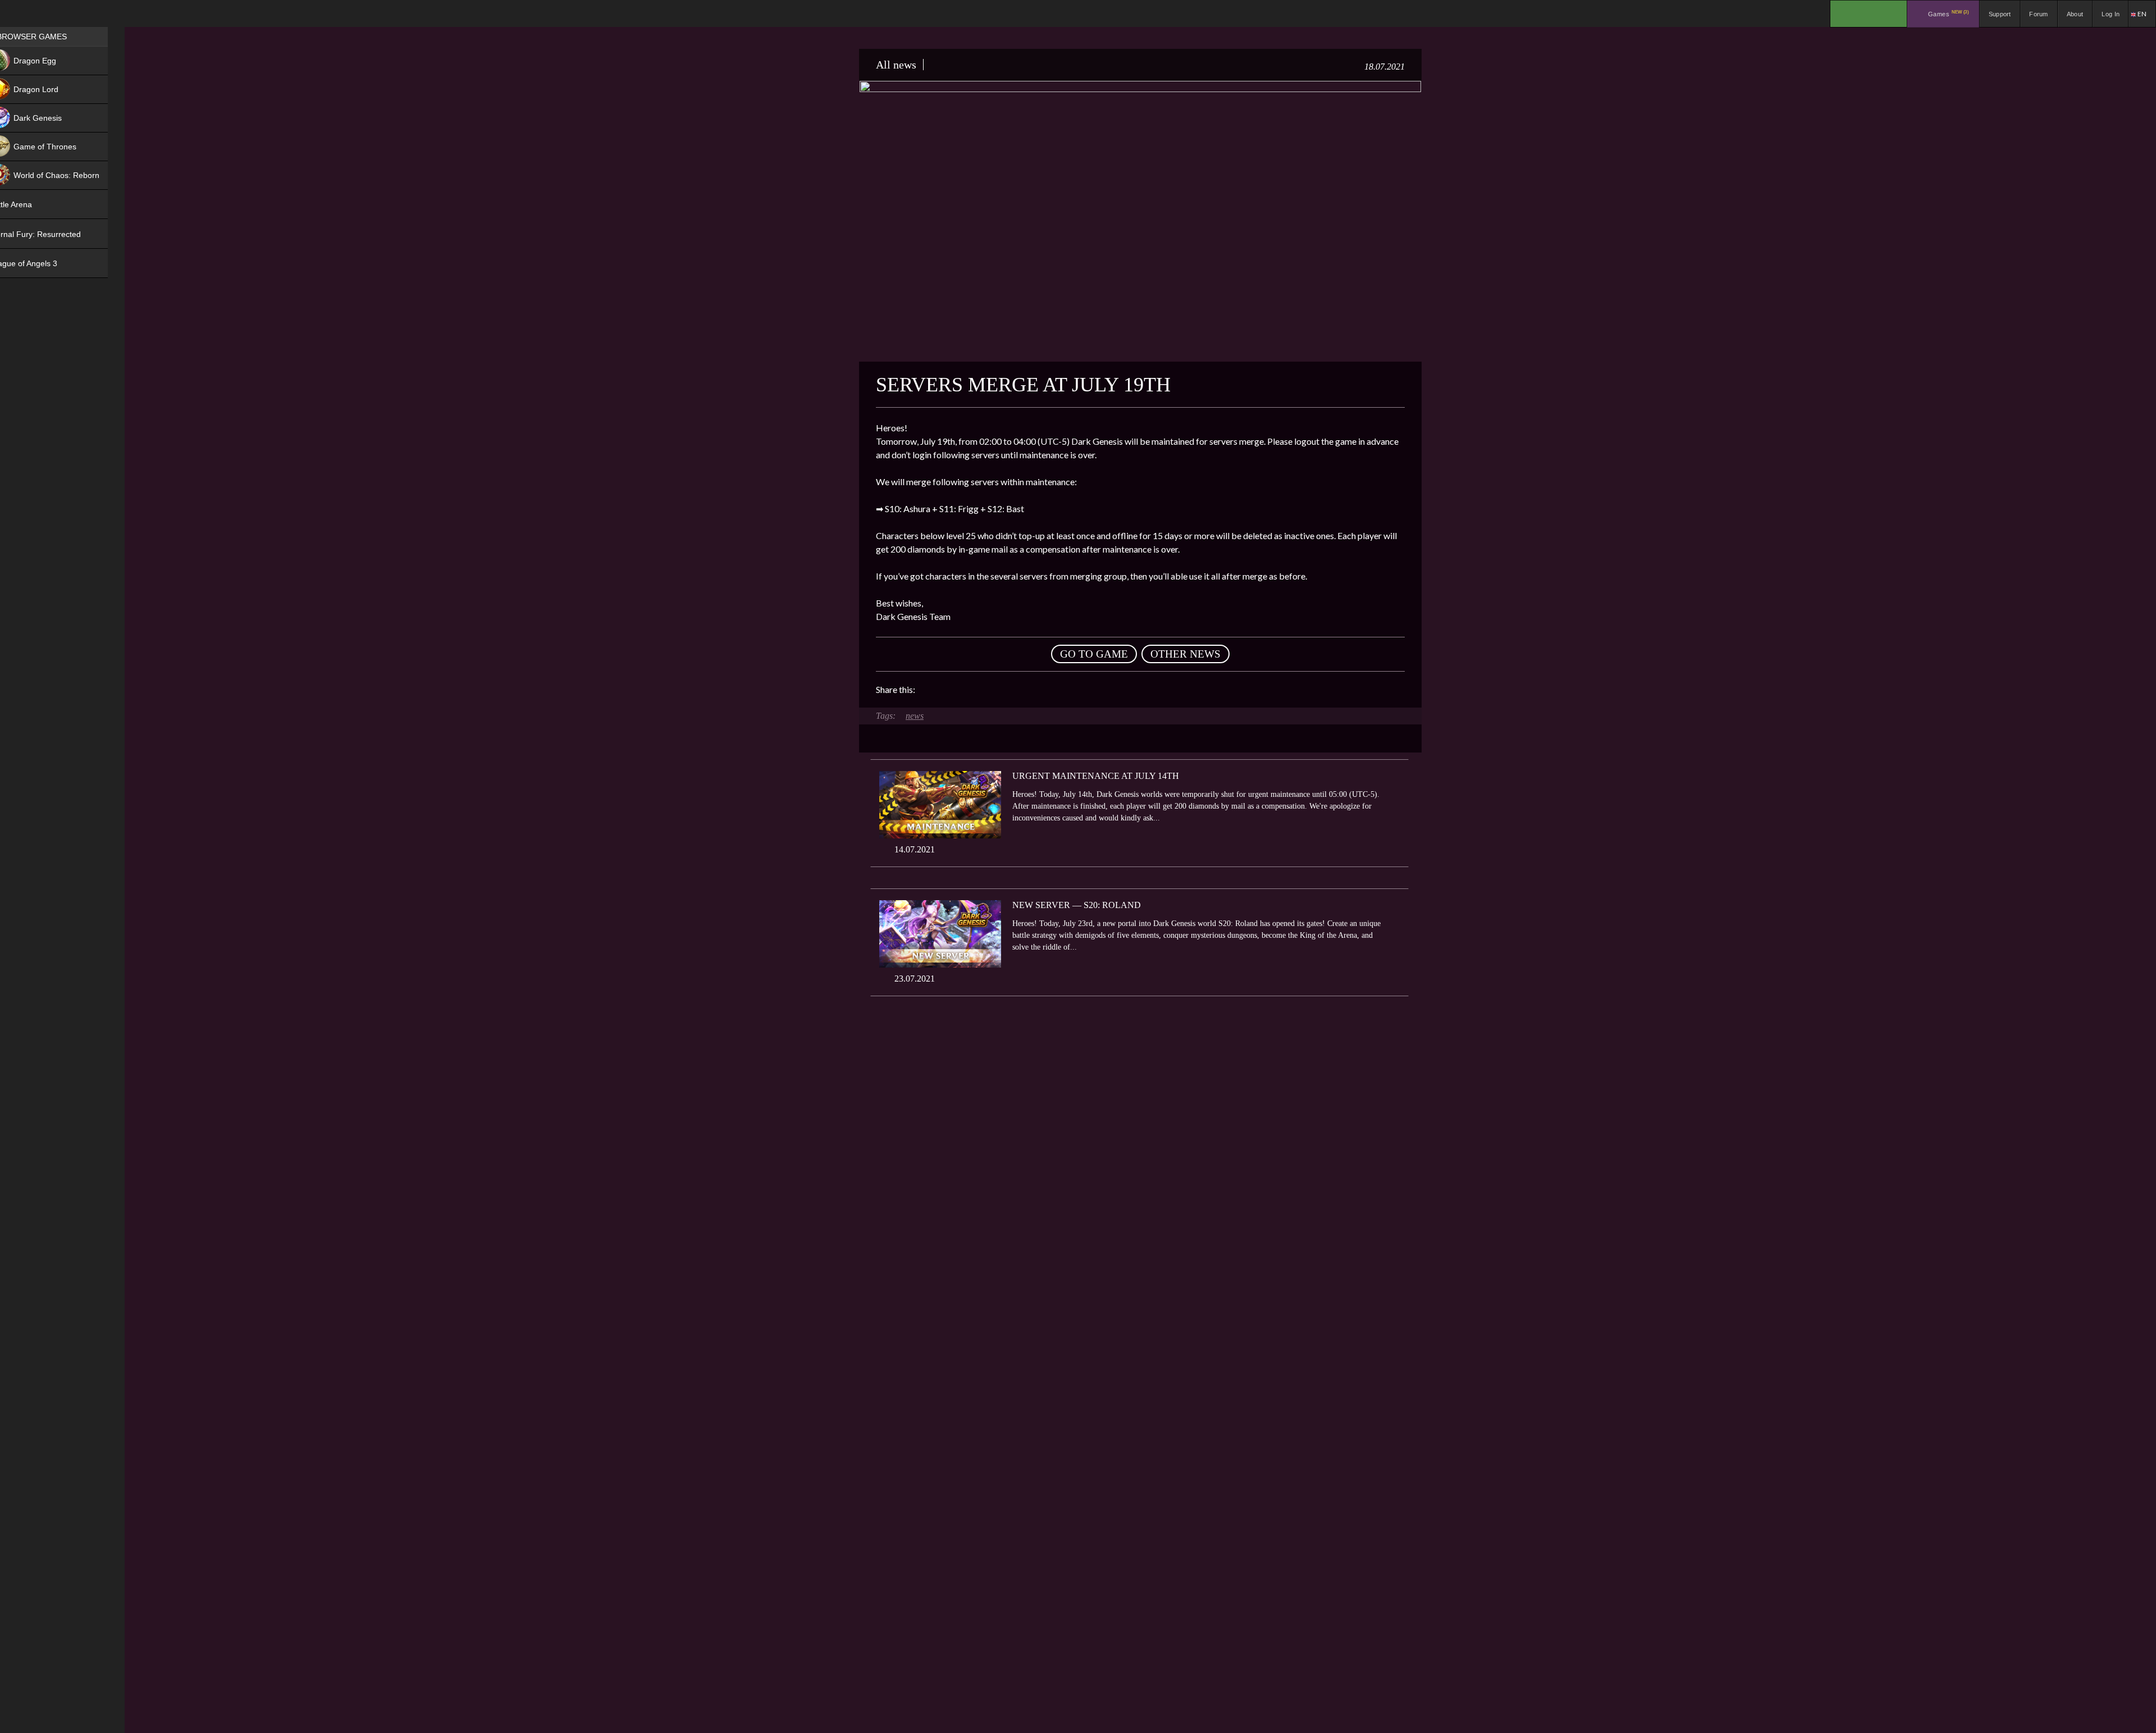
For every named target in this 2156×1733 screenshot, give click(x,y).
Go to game (1094, 654)
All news (896, 65)
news (915, 716)
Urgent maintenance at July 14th (1096, 776)
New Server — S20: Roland (1077, 905)
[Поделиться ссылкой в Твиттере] (1027, 690)
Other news (1186, 654)
